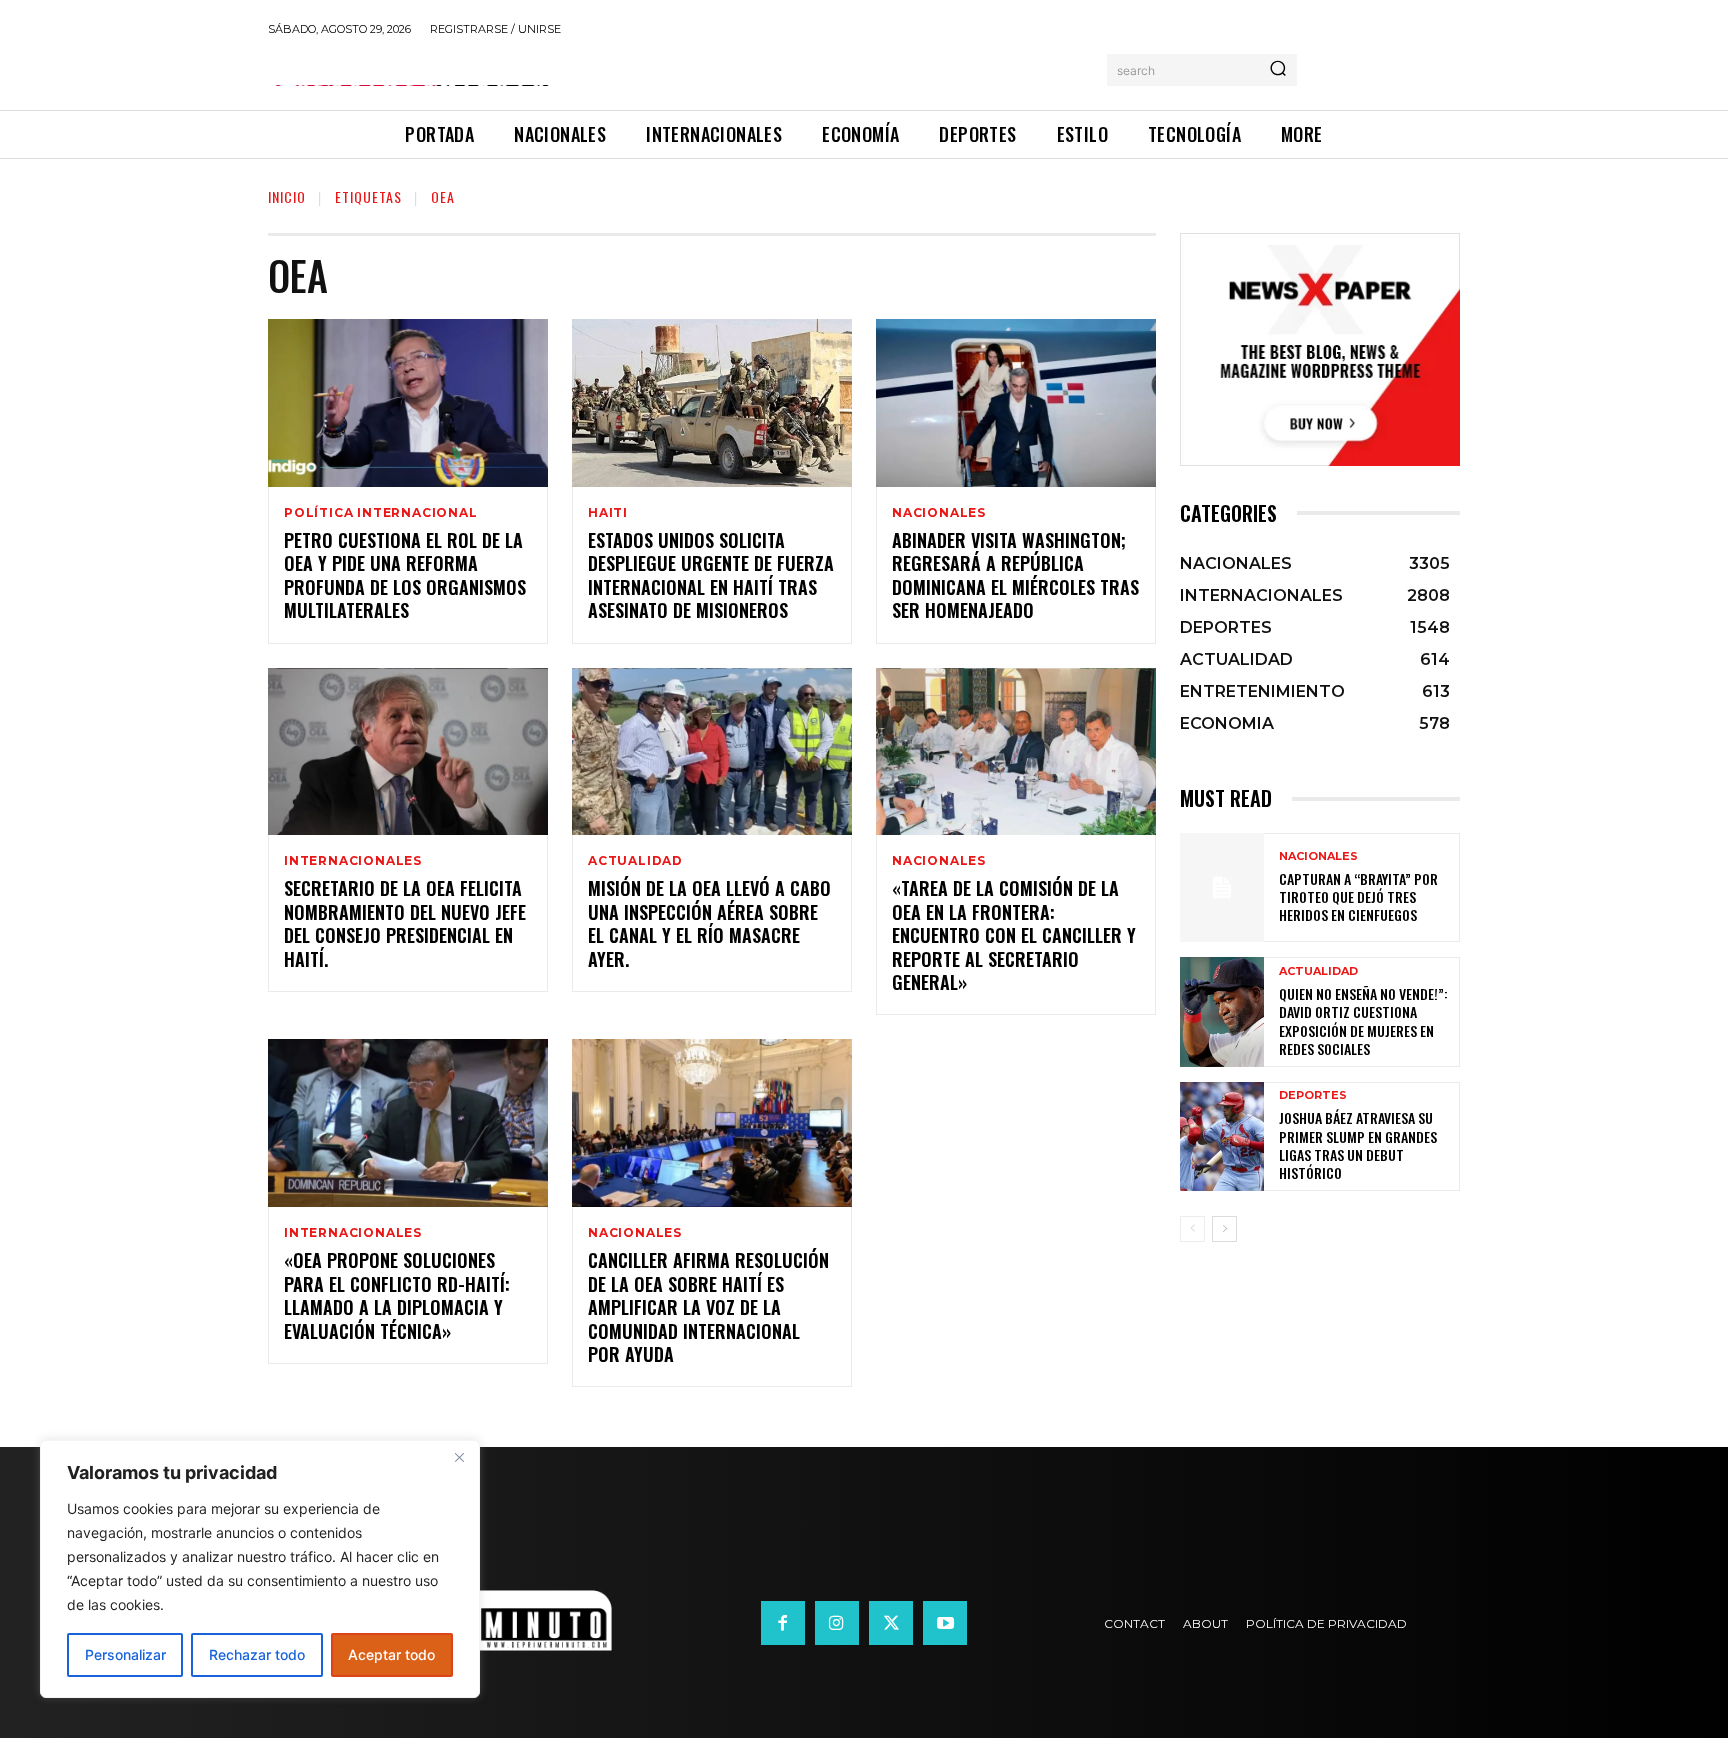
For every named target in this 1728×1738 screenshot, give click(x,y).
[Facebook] (783, 1623)
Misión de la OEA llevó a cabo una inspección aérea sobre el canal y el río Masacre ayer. (709, 923)
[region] (260, 1569)
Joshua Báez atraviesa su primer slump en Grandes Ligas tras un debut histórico (1358, 1145)
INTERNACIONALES (353, 861)
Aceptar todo (391, 1654)
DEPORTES (1313, 1095)
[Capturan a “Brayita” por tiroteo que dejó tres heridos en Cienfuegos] (1222, 887)
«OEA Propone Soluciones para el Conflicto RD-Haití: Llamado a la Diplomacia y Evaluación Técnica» (397, 1295)
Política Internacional (381, 513)
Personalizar (125, 1654)
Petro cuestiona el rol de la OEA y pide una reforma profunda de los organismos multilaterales (405, 575)
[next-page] (1224, 1229)
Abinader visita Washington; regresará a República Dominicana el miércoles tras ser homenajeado (1015, 575)
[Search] (1278, 70)
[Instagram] (837, 1623)
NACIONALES (939, 513)
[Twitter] (891, 1623)
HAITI (608, 513)
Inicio (287, 196)
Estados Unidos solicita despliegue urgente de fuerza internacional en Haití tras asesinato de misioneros (711, 575)
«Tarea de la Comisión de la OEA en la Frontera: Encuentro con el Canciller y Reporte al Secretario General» (1014, 935)
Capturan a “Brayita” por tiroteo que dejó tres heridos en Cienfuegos (1358, 896)
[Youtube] (945, 1623)
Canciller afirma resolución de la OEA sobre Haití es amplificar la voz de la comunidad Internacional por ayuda (708, 1307)
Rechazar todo (257, 1654)
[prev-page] (1192, 1229)
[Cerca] (459, 1457)
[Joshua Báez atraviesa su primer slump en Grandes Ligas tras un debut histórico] (1222, 1136)
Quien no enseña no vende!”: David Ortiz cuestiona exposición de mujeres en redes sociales (1363, 1021)
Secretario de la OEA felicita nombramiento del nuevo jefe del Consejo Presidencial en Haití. (405, 923)
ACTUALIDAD (635, 861)
